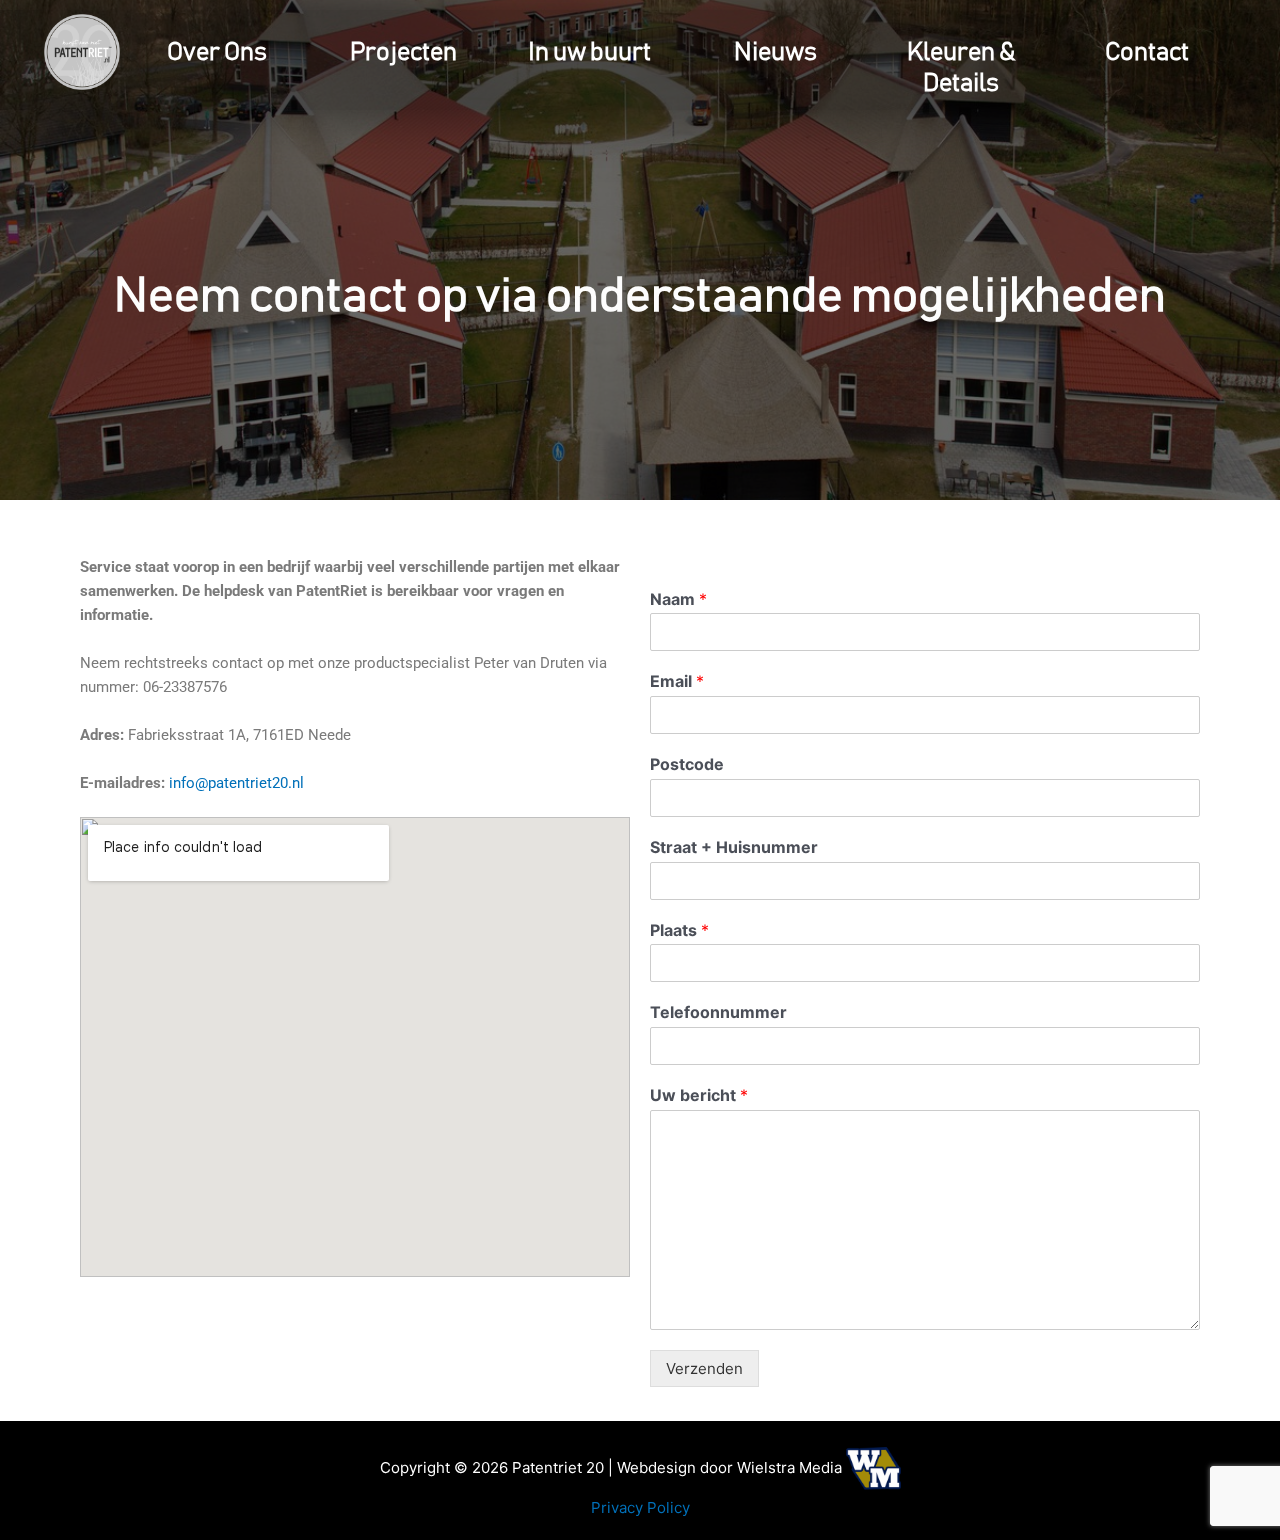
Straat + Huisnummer (734, 847)
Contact (1147, 52)
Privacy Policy (640, 1507)
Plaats (679, 930)
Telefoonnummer (718, 1012)
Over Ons (217, 52)
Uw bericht (699, 1095)
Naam (678, 599)
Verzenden (704, 1368)
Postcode (687, 764)
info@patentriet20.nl (236, 783)
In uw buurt (589, 52)
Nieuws (775, 52)
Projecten (403, 52)
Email (677, 681)
